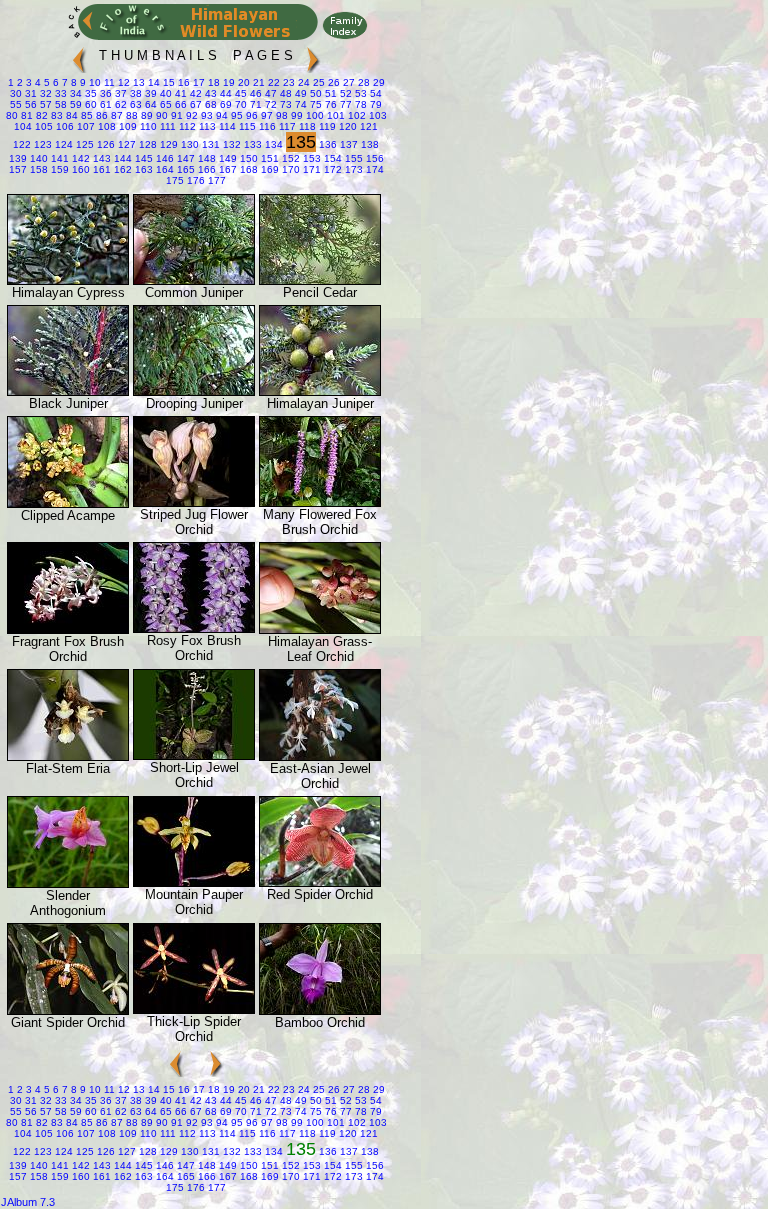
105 (42, 126)
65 (164, 104)
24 (302, 82)
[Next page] (313, 55)
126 (104, 144)
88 (130, 115)
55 (16, 104)
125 (83, 144)
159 (58, 169)
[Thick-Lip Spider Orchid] (194, 1009)
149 (226, 158)
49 (299, 93)
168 (247, 169)
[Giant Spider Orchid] (68, 1010)
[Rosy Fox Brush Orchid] (194, 628)
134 (272, 144)
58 (59, 104)
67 (194, 104)
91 (175, 115)
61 (104, 104)
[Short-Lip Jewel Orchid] (194, 755)
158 (37, 169)
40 (164, 93)
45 (239, 93)
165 (184, 169)
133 (251, 144)
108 (105, 126)
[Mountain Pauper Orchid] (194, 882)
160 (79, 169)
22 (272, 82)
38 (134, 93)
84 (70, 115)
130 (188, 144)
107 (84, 126)
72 (269, 104)
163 (142, 169)
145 (142, 158)
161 (100, 169)
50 (314, 93)
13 (137, 82)
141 (58, 158)
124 (62, 144)
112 (186, 126)
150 (247, 158)
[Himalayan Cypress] (68, 280)
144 (121, 158)
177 (215, 180)
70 (239, 104)
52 (344, 93)
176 (194, 180)
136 (326, 144)
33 (59, 93)
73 (284, 104)
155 (352, 158)
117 (286, 126)
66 (179, 104)
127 (125, 144)
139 (18, 158)
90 (160, 115)
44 (224, 93)
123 (41, 144)
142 (79, 158)
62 (119, 104)
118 (306, 126)
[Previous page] (79, 55)
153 (310, 158)
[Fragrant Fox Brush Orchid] (68, 629)
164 (163, 169)
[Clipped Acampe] (68, 503)
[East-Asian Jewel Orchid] (320, 756)
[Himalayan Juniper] (320, 391)
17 (197, 82)
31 (29, 93)
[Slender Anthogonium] (68, 883)
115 (246, 126)
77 (344, 104)
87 (115, 115)
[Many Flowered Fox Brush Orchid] (320, 502)
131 (209, 144)
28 (362, 82)
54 (374, 93)
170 (289, 169)
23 (287, 82)
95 (235, 115)
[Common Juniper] (194, 280)
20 (242, 82)
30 (16, 93)
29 (377, 82)
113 (206, 126)
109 (126, 126)
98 (280, 115)
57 (44, 104)
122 (22, 144)
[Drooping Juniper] (194, 391)
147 (184, 158)
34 (74, 93)
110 (147, 126)
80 (12, 115)
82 (40, 115)
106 (63, 126)
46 (254, 93)
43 (209, 93)
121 (367, 126)
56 (29, 104)
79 (374, 104)
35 (89, 93)
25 (317, 82)
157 (18, 169)
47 (269, 93)
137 (347, 144)
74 (299, 104)
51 (329, 93)
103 (376, 115)
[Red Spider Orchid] (320, 882)
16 (182, 82)
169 (268, 169)
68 (209, 104)
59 (74, 104)
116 (266, 126)
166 (205, 169)
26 (332, 82)
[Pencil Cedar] (320, 280)
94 (220, 115)
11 (108, 82)
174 (373, 169)
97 (265, 115)
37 (119, 93)
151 (268, 158)
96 (250, 115)
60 (89, 104)
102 (355, 115)
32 (44, 93)
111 (166, 126)
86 (100, 115)
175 (175, 180)
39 (149, 93)
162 (121, 169)
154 (331, 158)
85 (85, 115)
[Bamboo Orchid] (320, 1010)
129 (167, 144)
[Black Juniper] (68, 391)
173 (352, 169)
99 (295, 115)
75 (314, 104)
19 (227, 82)
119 (326, 126)
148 (205, 158)
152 (289, 158)
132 (230, 144)
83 (55, 115)
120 (346, 126)
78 (359, 104)
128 (146, 144)
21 (257, 82)
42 (194, 93)
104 (23, 126)
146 (163, 158)
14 (152, 82)
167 (226, 169)
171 (310, 169)
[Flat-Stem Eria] (68, 756)
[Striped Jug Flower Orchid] (194, 502)
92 (190, 115)
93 (205, 115)
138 (368, 144)
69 (224, 104)
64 (149, 104)
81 (25, 115)
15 (167, 82)
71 (254, 104)
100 (313, 115)
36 (104, 93)
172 (331, 169)
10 (93, 82)
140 (37, 158)
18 (212, 82)
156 (373, 158)
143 (100, 158)
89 (145, 115)
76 (329, 104)
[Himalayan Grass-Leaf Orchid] (320, 629)
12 (122, 82)
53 (359, 93)
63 (134, 104)
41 (179, 93)
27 (347, 82)
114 (226, 126)
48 (284, 93)
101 (334, 115)
